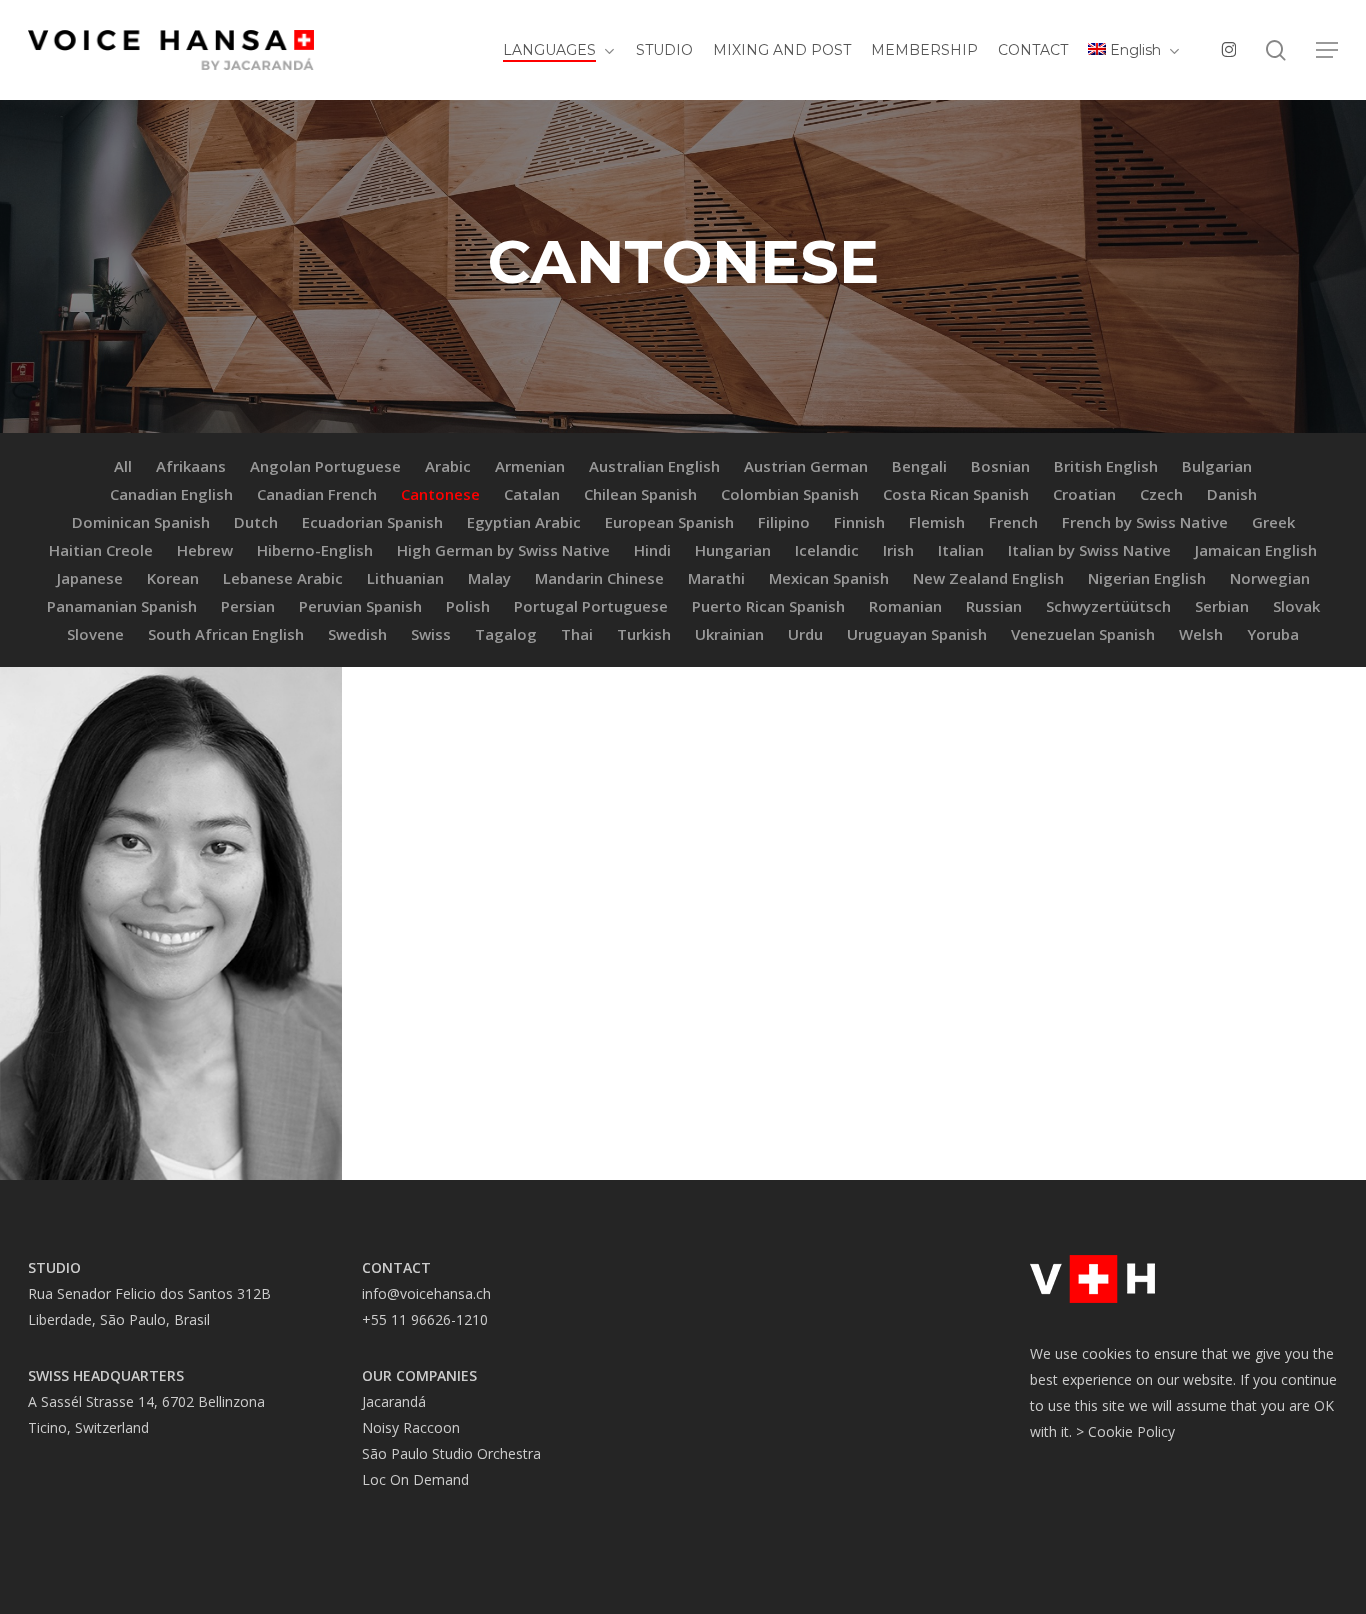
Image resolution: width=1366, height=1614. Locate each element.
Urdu (805, 634)
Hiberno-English (315, 550)
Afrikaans (191, 466)
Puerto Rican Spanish (768, 606)
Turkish (644, 634)
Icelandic (827, 550)
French (1013, 522)
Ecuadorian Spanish (372, 522)
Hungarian (733, 550)
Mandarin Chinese (599, 578)
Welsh (1201, 634)
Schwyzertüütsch (1108, 606)
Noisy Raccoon (411, 1427)
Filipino (784, 522)
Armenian (530, 466)
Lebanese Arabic (283, 578)
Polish (468, 606)
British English (1106, 466)
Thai (577, 634)
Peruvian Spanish (360, 606)
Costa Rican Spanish (956, 494)
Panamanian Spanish (122, 606)
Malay (489, 578)
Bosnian (1000, 466)
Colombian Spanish (790, 494)
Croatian (1084, 494)
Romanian (905, 606)
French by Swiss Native (1145, 522)
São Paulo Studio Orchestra (451, 1453)
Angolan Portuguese (325, 466)
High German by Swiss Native (503, 550)
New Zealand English (988, 578)
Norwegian (1270, 578)
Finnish (859, 522)
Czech (1161, 494)
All (123, 466)
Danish (1232, 494)
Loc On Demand (415, 1479)
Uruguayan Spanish (917, 634)
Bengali (919, 466)
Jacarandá (394, 1401)
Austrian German (806, 466)
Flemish (937, 522)
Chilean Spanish (640, 494)
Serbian (1222, 606)
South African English (226, 634)
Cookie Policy (1131, 1431)
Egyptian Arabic (524, 522)
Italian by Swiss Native (1089, 550)
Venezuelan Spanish (1083, 634)
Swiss (431, 634)
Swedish (357, 634)
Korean (173, 578)
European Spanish (669, 522)
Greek (1273, 522)
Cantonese (440, 494)
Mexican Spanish (829, 578)
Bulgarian (1217, 466)
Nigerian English (1147, 578)
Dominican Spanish (141, 522)
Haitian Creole (101, 550)
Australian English (654, 466)
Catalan (532, 494)
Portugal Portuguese (591, 606)
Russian (994, 606)
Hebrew (205, 550)
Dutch (256, 522)
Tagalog (506, 634)
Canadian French (317, 494)
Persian (248, 606)
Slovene (95, 634)
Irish (898, 550)
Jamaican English (1256, 550)
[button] (1327, 50)
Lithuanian (405, 578)
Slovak (1296, 606)
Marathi (716, 578)
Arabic (448, 466)
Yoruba (1273, 634)
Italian (961, 550)
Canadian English (171, 494)
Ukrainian (729, 634)
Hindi (652, 550)
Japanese (90, 578)
